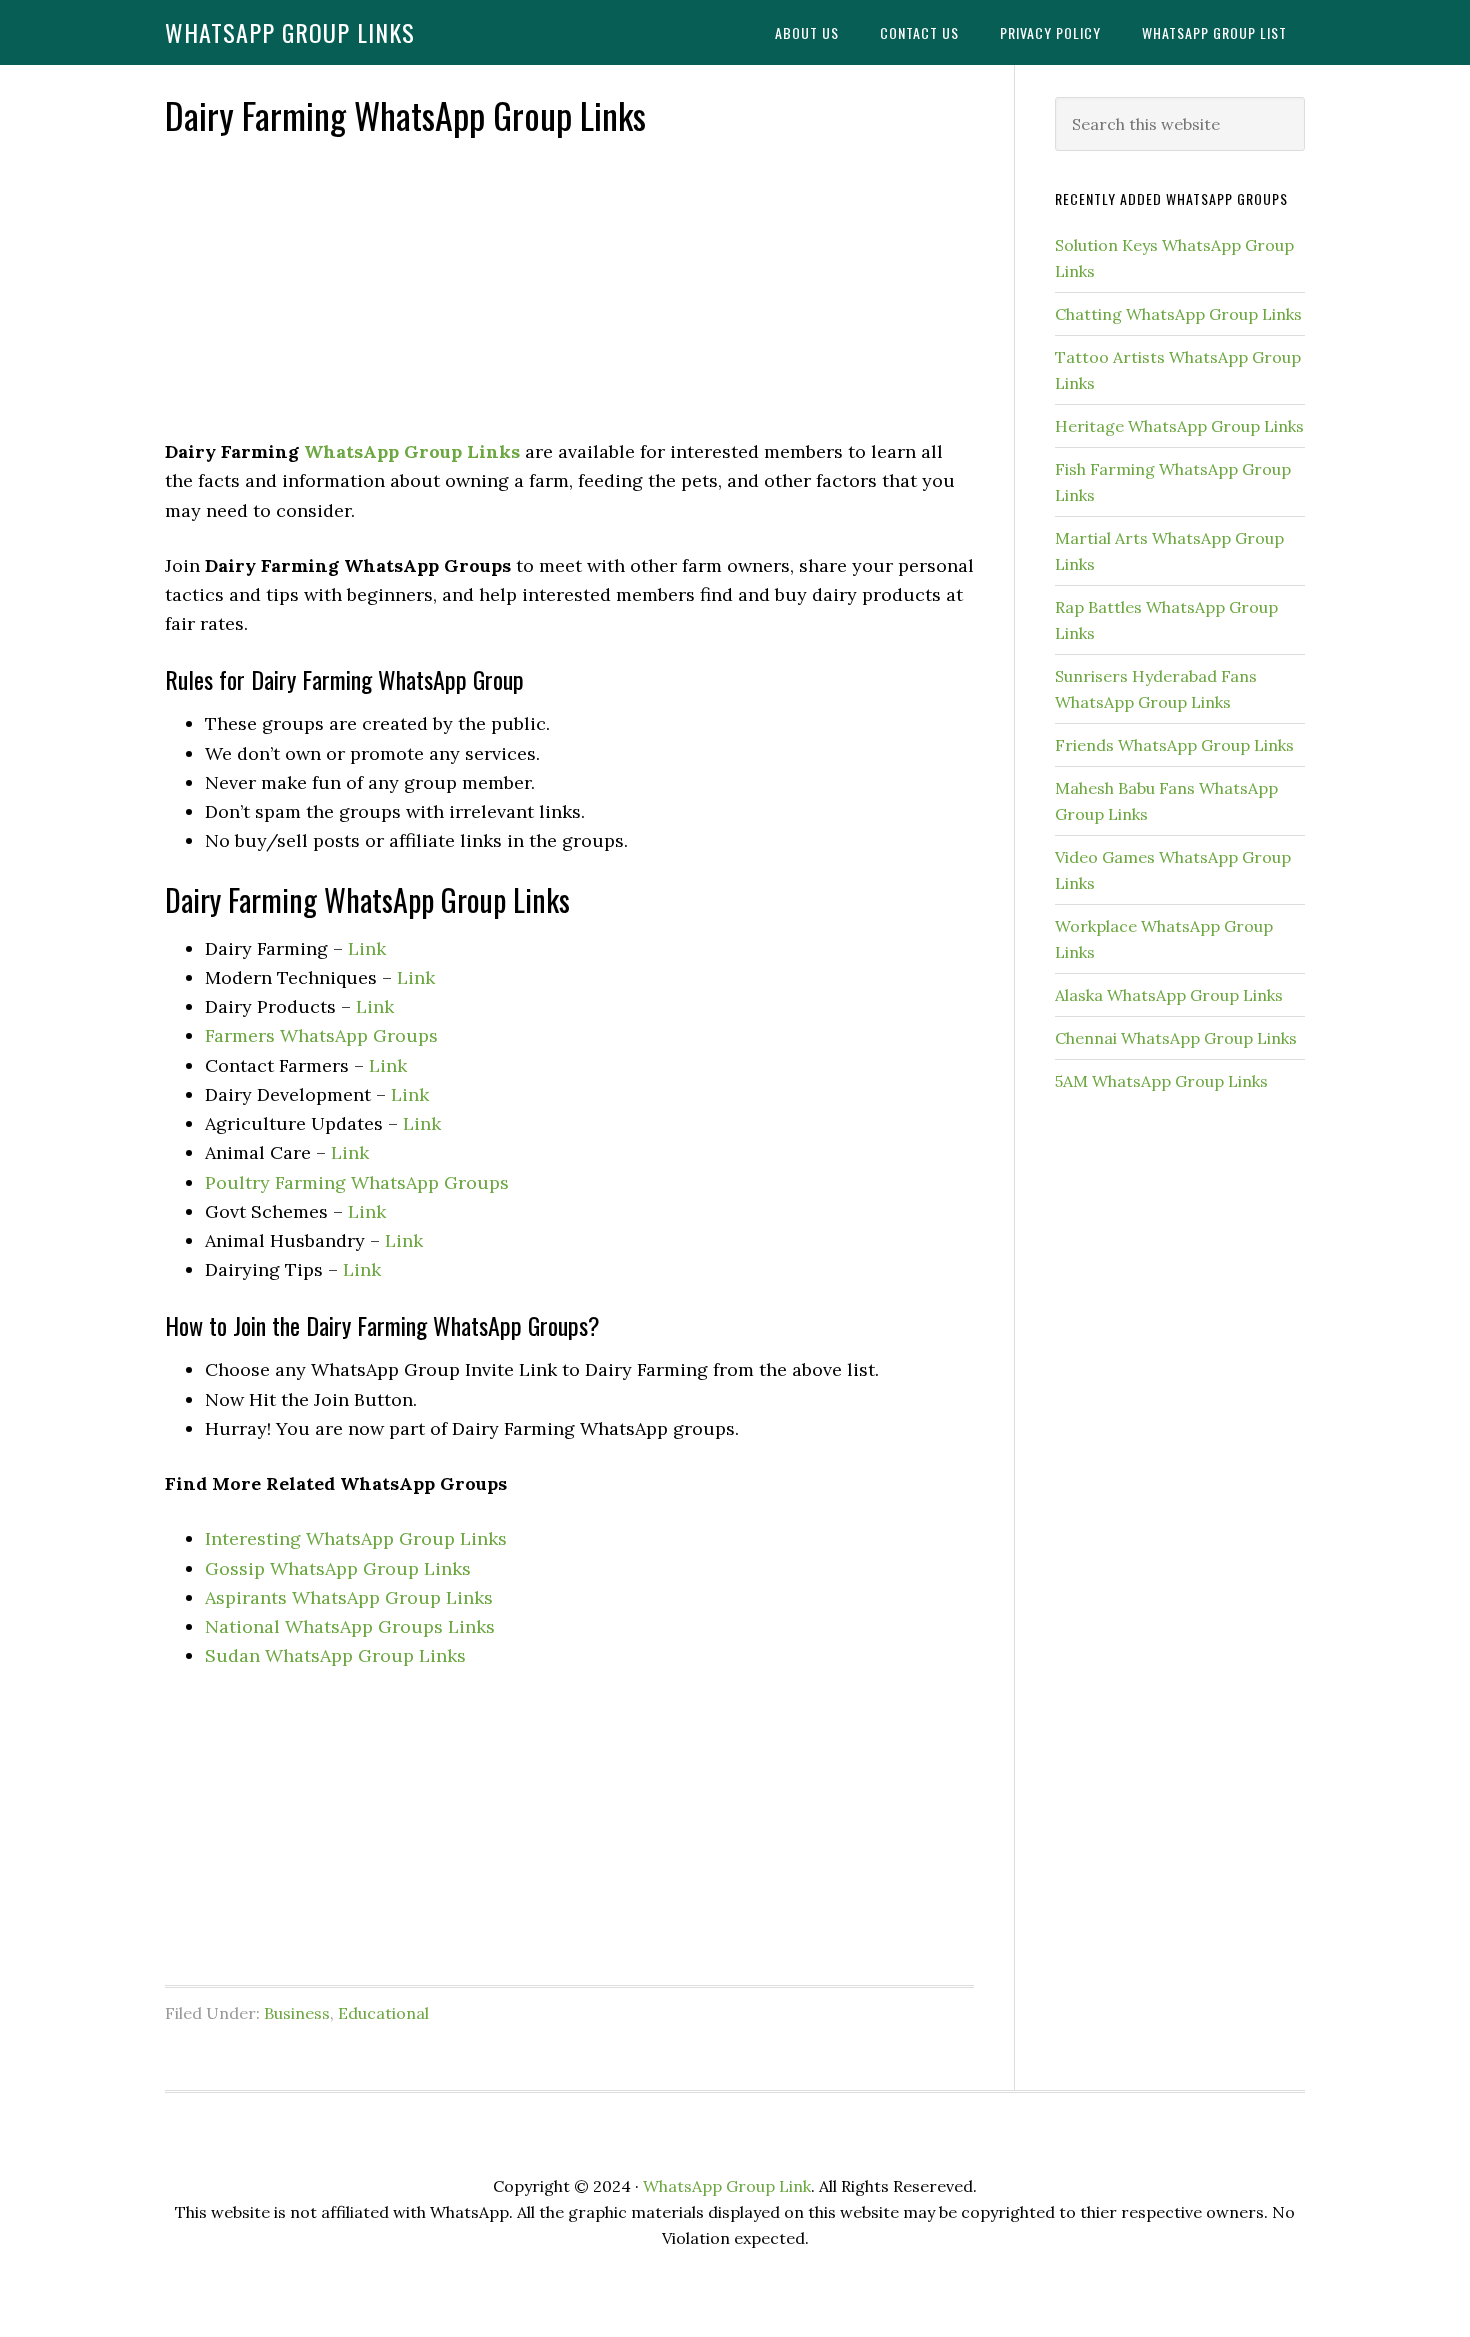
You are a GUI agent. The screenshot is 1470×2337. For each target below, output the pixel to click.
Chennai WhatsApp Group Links (1176, 1038)
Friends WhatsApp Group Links (1174, 745)
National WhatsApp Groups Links (350, 1626)
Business (297, 2013)
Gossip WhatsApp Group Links (338, 1568)
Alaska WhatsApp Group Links (1169, 995)
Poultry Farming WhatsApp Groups (357, 1182)
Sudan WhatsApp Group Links (335, 1655)
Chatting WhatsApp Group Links (1178, 314)
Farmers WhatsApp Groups (321, 1035)
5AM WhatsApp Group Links (1161, 1081)
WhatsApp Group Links (290, 32)
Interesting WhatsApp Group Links (356, 1538)
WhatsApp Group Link (727, 2186)
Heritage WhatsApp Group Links (1179, 426)
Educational (383, 2013)
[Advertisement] (569, 289)
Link (367, 948)
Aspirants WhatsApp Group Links (349, 1597)
